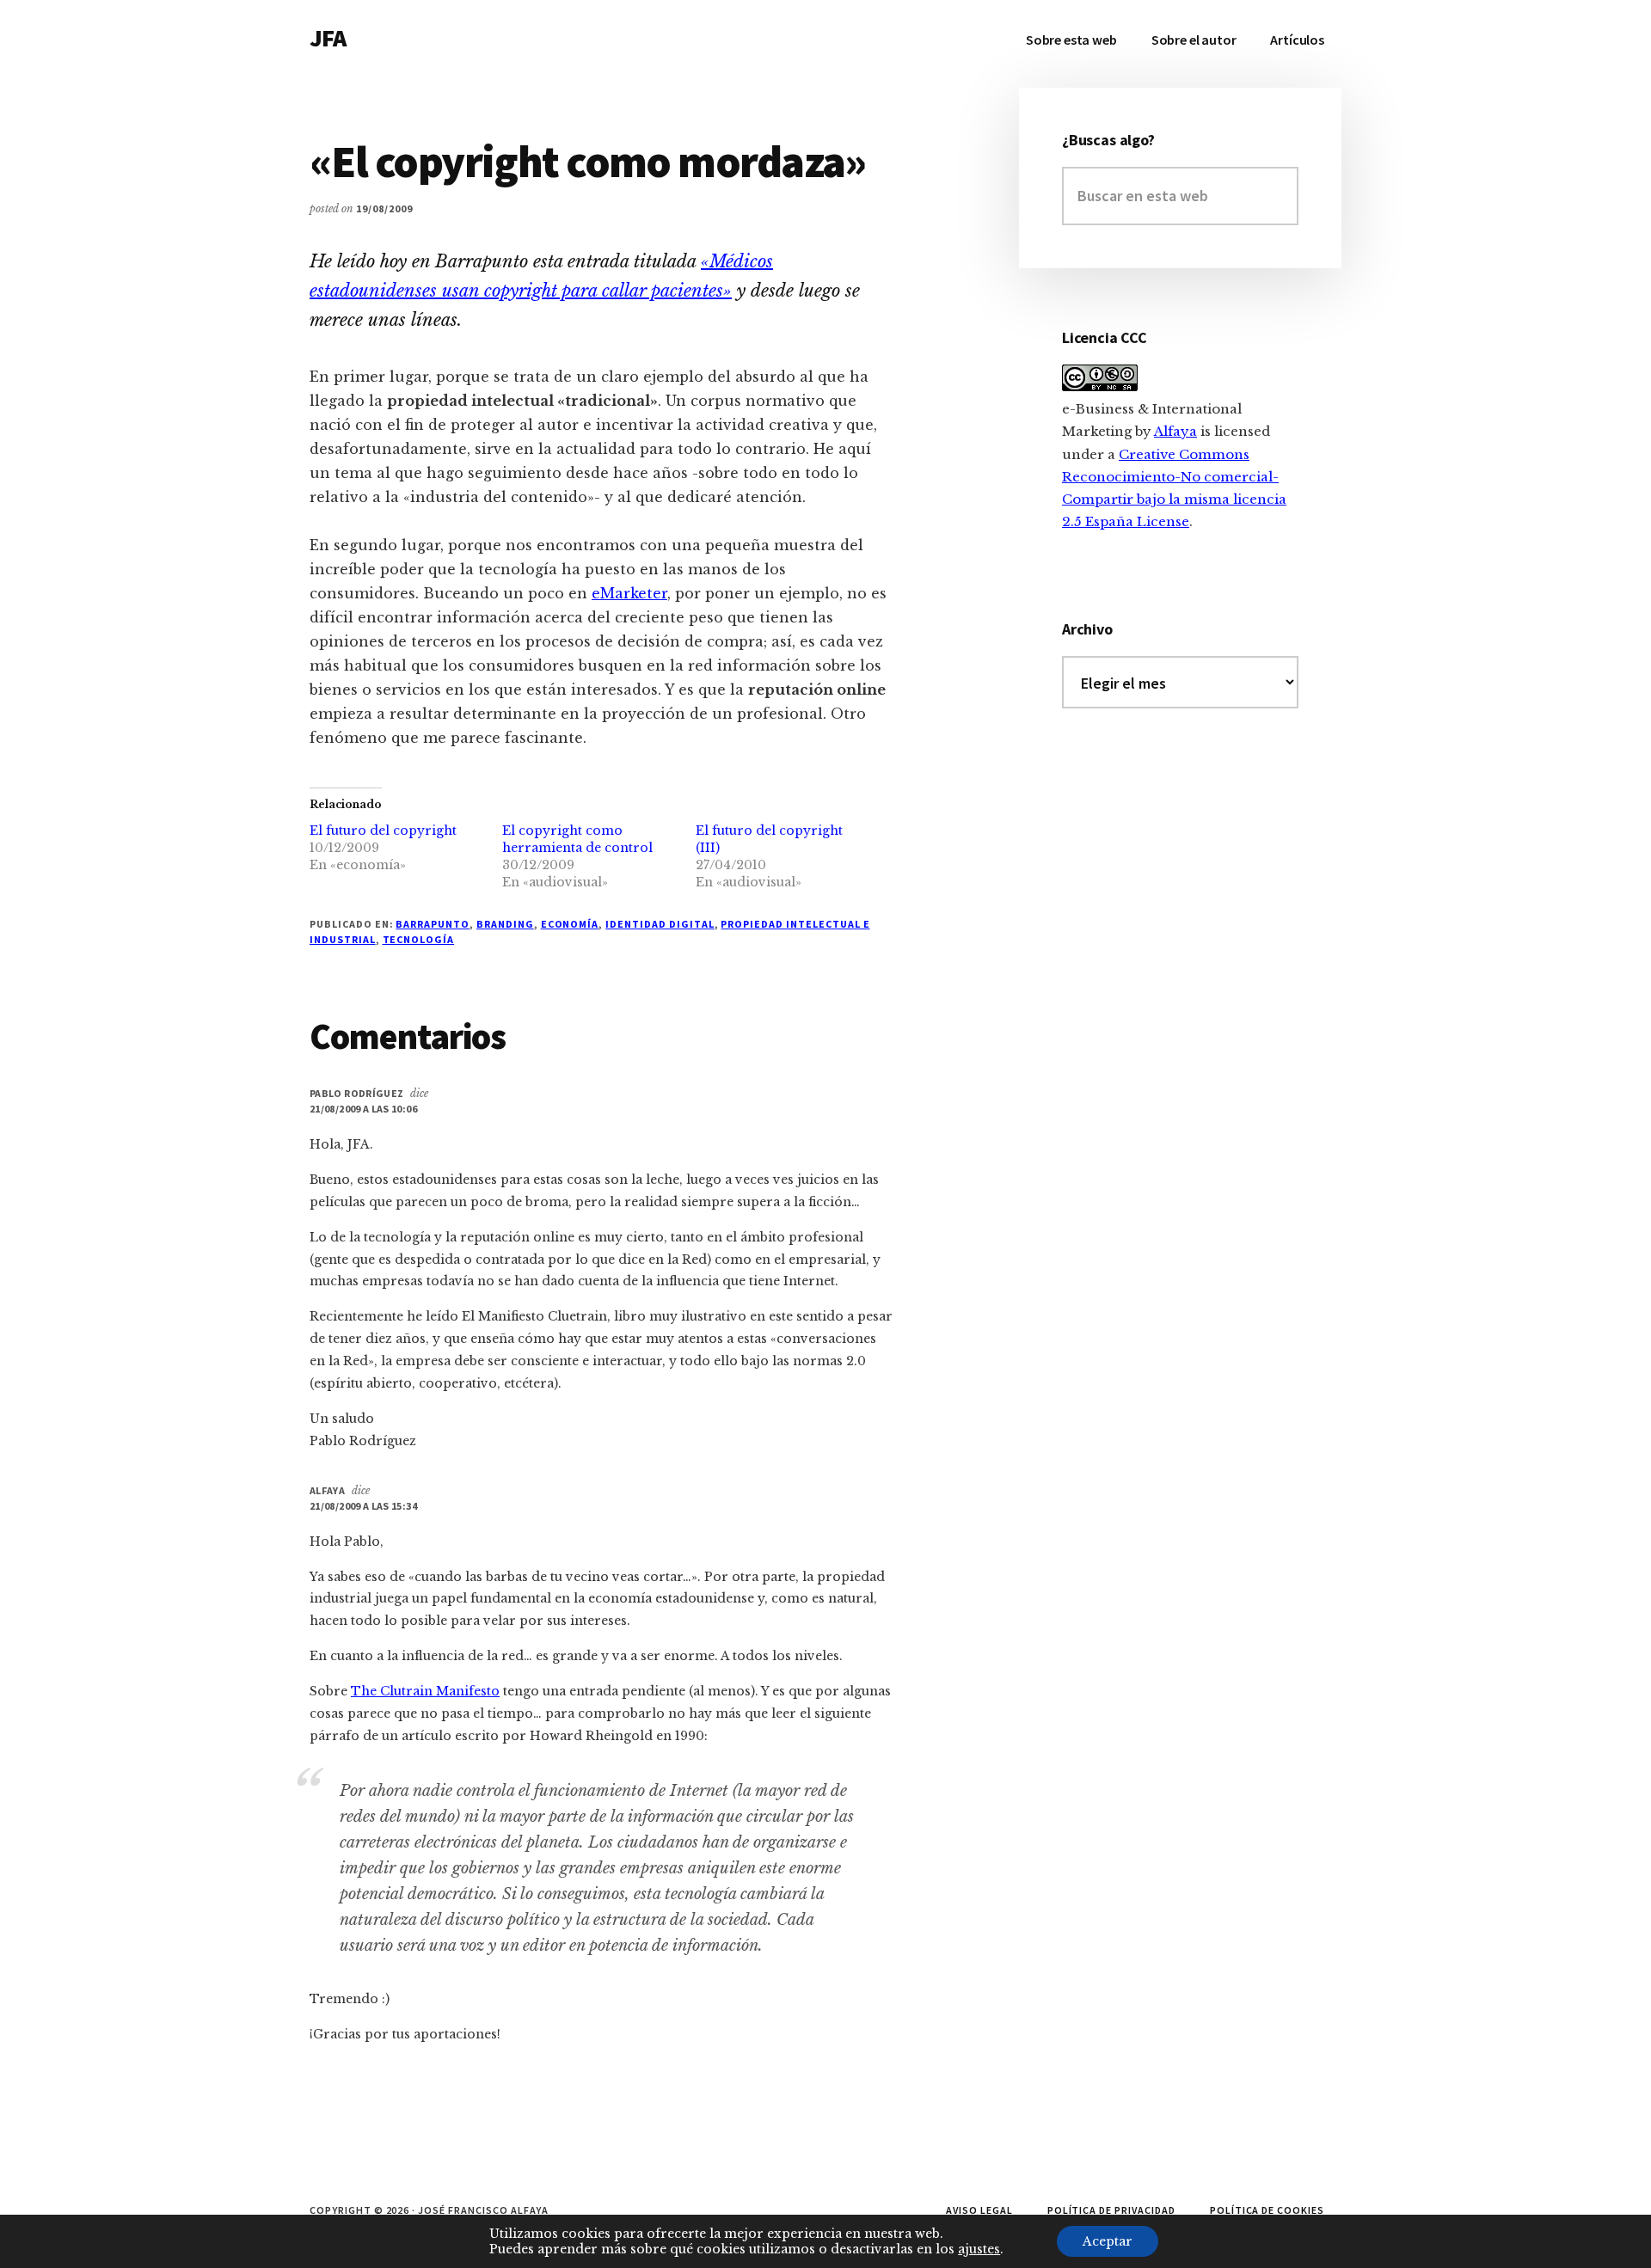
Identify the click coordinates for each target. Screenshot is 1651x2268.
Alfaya (327, 1490)
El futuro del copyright (383, 831)
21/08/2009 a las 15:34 (363, 1506)
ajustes (979, 2249)
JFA (328, 38)
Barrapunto (433, 924)
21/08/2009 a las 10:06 (363, 1109)
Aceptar (1108, 2241)
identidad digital (660, 924)
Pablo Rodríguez (356, 1093)
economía (570, 924)
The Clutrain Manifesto (425, 1691)
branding (505, 924)
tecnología (419, 939)
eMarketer (629, 593)
